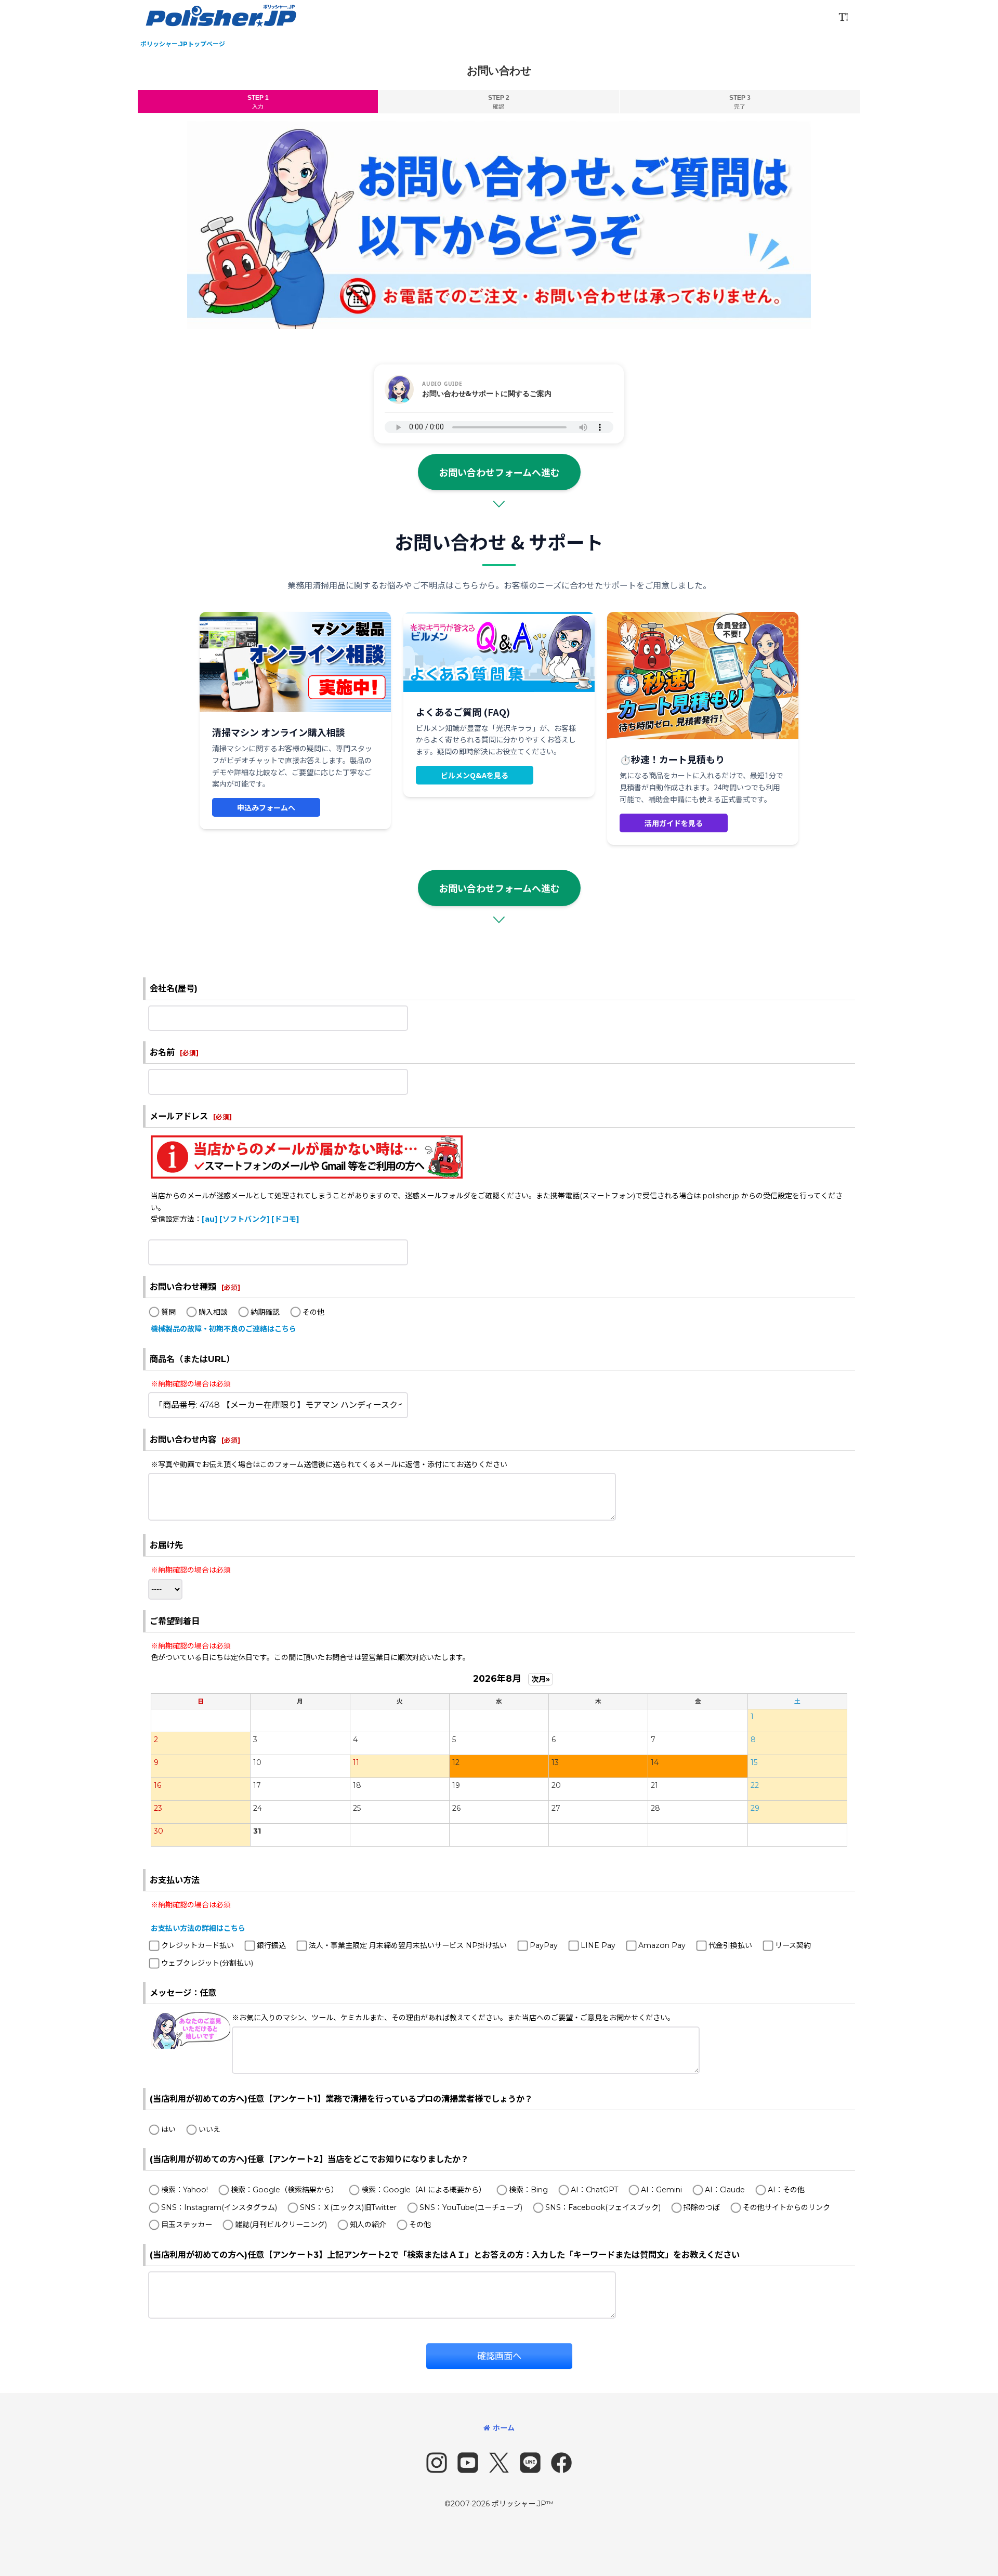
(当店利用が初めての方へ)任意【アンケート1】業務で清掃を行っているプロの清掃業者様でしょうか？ (341, 2099)
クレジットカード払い (198, 1945)
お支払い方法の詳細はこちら (198, 1928)
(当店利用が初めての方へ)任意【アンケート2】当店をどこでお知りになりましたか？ (309, 2159)
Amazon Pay (662, 1945)
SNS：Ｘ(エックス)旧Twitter (348, 2207)
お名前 (162, 1052)
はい (168, 2129)
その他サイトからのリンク (786, 2207)
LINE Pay (598, 1945)
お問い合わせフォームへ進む (499, 472)
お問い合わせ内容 (183, 1440)
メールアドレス (179, 1116)
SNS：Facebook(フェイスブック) (603, 2207)
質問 (168, 1312)
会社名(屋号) (174, 988)
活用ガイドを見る (674, 823)
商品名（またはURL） (192, 1359)
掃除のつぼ (702, 2207)
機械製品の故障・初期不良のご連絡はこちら (224, 1329)
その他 (313, 1312)
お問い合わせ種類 (183, 1287)
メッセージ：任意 (183, 1993)
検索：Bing (528, 2190)
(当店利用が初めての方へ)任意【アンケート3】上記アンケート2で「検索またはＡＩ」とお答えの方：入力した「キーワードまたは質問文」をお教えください (445, 2255)
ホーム (504, 2428)
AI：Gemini (661, 2190)
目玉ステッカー (187, 2225)
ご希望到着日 (175, 1621)
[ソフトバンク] (244, 1219)
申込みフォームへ (266, 807)
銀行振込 (271, 1945)
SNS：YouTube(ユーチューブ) (471, 2207)
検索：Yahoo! (185, 2190)
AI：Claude (725, 2190)
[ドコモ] (285, 1219)
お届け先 (166, 1545)
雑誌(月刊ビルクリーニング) (281, 2225)
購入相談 (213, 1312)
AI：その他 (786, 2190)
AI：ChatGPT (594, 2190)
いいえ (209, 2129)
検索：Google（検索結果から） (285, 2190)
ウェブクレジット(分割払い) (207, 1963)
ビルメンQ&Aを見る (475, 775)
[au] (209, 1219)
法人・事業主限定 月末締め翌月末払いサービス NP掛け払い (408, 1945)
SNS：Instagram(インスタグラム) (219, 2207)
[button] (843, 17)
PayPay (544, 1945)
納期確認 (265, 1312)
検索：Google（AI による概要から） (424, 2190)
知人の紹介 (368, 2225)
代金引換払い (730, 1945)
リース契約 (793, 1945)
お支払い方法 (175, 1880)
